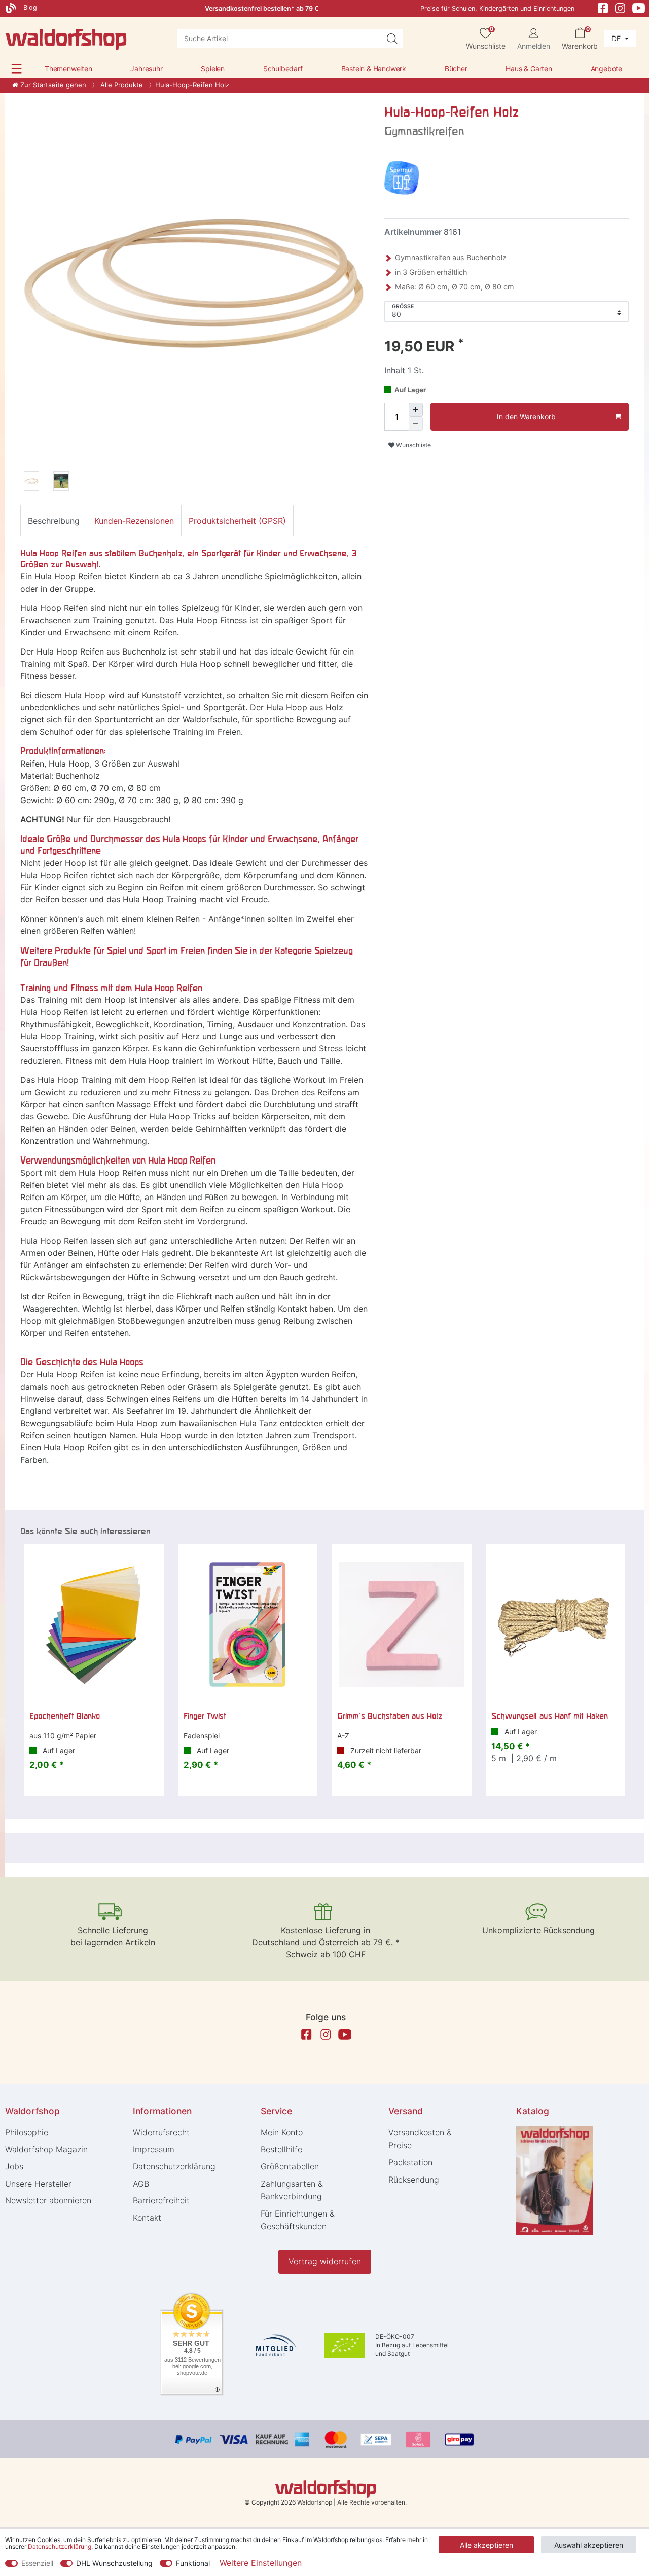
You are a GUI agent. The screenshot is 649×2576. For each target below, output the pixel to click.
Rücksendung (414, 2180)
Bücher (456, 69)
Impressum (154, 2149)
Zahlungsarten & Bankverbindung (292, 2190)
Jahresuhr (146, 69)
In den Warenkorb (526, 416)
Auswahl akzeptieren (589, 2545)
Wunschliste (413, 445)
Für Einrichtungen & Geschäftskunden (298, 2220)
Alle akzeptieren (486, 2545)
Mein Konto (282, 2132)
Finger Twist (205, 1716)
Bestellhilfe (281, 2149)
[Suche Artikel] (392, 39)
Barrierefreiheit (161, 2200)
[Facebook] (603, 7)
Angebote (606, 69)
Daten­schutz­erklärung (174, 2166)
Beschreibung (54, 521)
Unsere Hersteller (38, 2184)
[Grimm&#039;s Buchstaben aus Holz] (402, 1624)
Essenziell (37, 2563)
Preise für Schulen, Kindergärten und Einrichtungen (497, 8)
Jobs (14, 2166)
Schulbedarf (283, 69)
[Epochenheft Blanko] (94, 1624)
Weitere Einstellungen (261, 2563)
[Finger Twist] (248, 1624)
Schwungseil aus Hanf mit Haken (550, 1716)
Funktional (193, 2563)
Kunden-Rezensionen (134, 521)
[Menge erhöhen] (416, 410)
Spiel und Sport (137, 950)
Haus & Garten (529, 69)
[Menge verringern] (416, 424)
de (617, 38)
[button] (16, 69)
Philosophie (27, 2132)
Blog (29, 7)
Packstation (410, 2162)
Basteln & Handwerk (374, 69)
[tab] (54, 521)
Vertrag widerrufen (325, 2261)
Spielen (213, 69)
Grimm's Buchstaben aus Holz (390, 1716)
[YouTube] (639, 7)
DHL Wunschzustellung (114, 2563)
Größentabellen (290, 2166)
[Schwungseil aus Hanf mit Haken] (556, 1624)
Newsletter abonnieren (48, 2200)
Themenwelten (68, 69)
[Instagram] (620, 7)
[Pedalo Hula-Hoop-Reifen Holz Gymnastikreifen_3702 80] (61, 483)
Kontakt (147, 2218)
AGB (141, 2184)
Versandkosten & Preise (420, 2139)
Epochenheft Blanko (65, 1716)
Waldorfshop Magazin (46, 2149)
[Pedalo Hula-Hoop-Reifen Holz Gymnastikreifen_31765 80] (31, 483)
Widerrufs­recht (161, 2132)
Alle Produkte (121, 85)
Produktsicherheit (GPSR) (237, 521)
